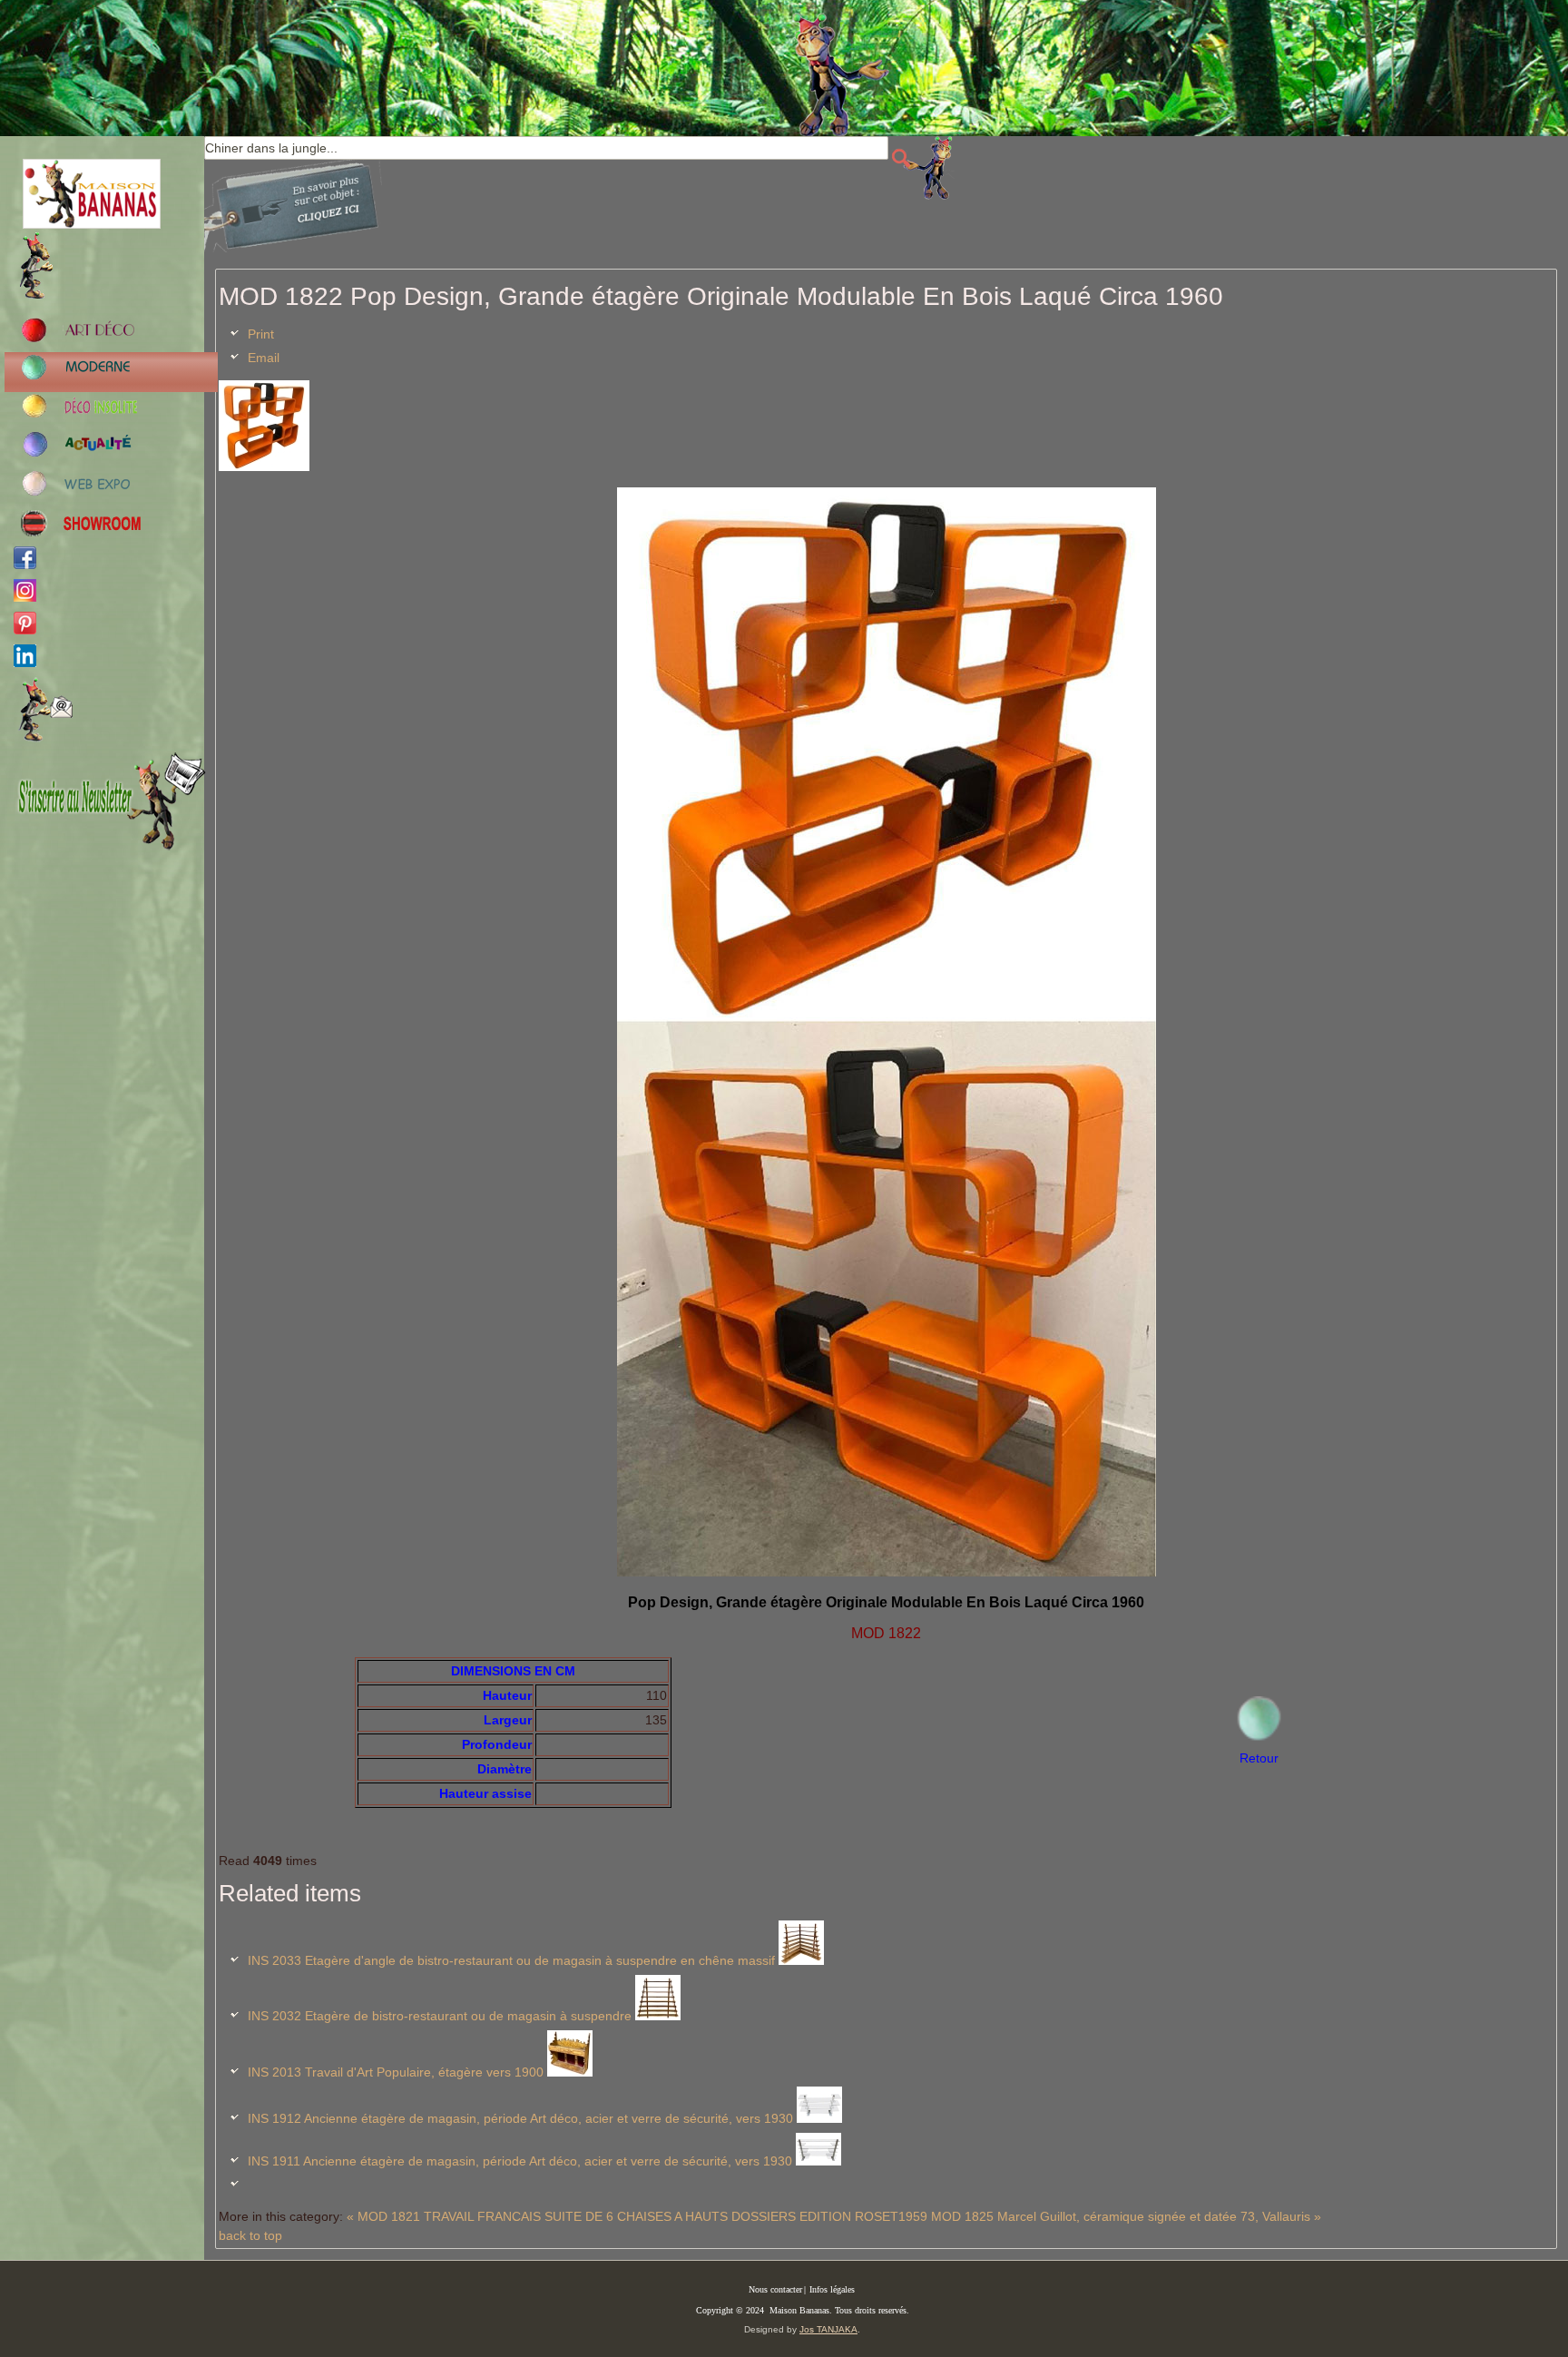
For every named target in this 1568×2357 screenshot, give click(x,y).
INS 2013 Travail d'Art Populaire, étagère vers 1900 (396, 2072)
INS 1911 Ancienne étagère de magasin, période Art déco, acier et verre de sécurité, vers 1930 (520, 2161)
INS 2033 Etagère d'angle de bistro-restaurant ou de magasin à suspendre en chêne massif (511, 1960)
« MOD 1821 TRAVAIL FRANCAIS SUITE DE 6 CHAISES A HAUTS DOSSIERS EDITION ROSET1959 (637, 2216)
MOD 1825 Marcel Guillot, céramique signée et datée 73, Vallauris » (1126, 2216)
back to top (250, 2235)
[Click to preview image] (264, 466)
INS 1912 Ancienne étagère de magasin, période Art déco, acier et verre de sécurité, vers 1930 (520, 2118)
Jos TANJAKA (828, 2329)
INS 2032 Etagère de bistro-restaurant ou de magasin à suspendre (440, 2016)
